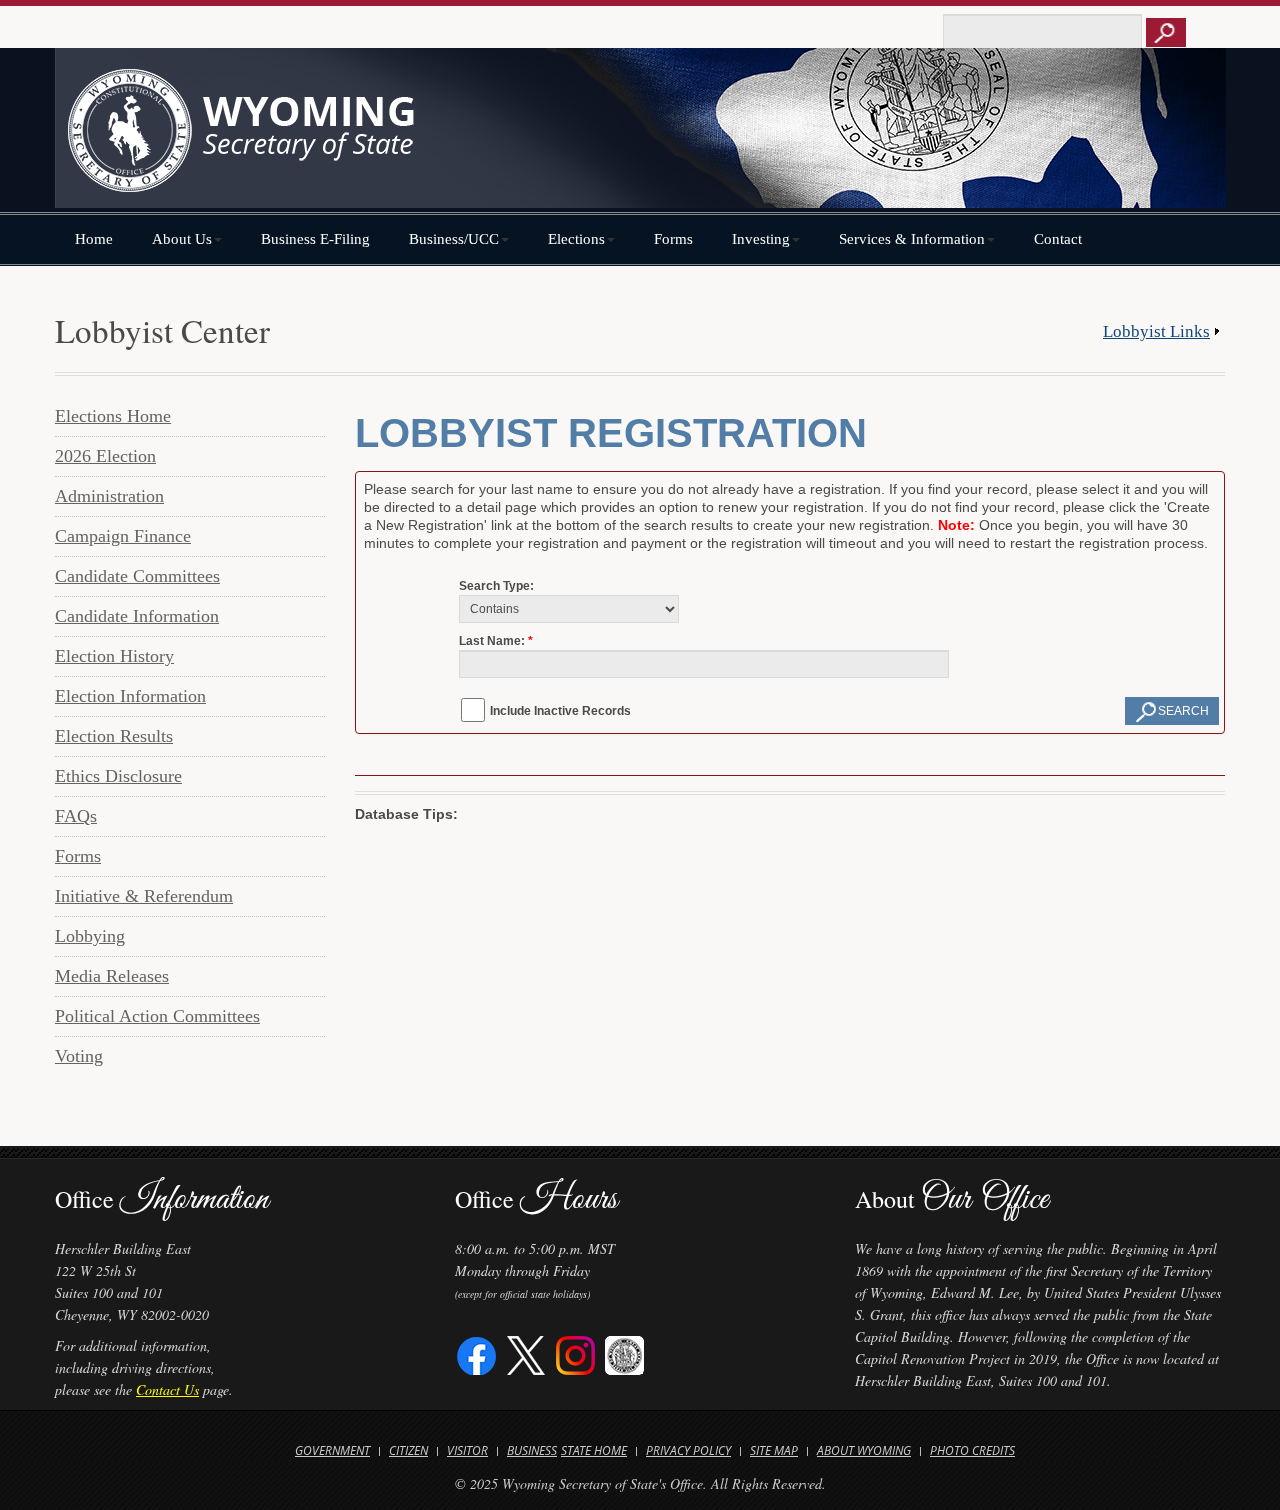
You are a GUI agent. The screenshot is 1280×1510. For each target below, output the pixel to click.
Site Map (774, 1450)
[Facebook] (477, 1353)
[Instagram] (575, 1353)
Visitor (467, 1450)
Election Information (130, 696)
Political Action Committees (157, 1016)
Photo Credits (972, 1450)
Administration (109, 496)
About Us (182, 239)
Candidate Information (137, 616)
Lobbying (90, 936)
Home (94, 239)
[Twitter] (526, 1353)
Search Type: (496, 586)
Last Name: (492, 641)
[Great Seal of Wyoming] (624, 1353)
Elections (576, 239)
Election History (114, 656)
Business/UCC (454, 239)
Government (332, 1450)
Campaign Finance (123, 536)
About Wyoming (864, 1450)
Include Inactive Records (560, 711)
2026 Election (105, 456)
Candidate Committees (137, 576)
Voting (79, 1056)
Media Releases (112, 976)
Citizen (408, 1450)
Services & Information (912, 239)
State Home (594, 1450)
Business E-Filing (315, 239)
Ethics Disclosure (118, 776)
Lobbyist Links (1156, 331)
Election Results (114, 736)
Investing (761, 239)
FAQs (76, 816)
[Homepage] (640, 137)
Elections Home (113, 416)
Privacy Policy (688, 1450)
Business (532, 1450)
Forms (673, 239)
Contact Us (167, 1389)
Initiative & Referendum (144, 896)
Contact (1058, 239)
